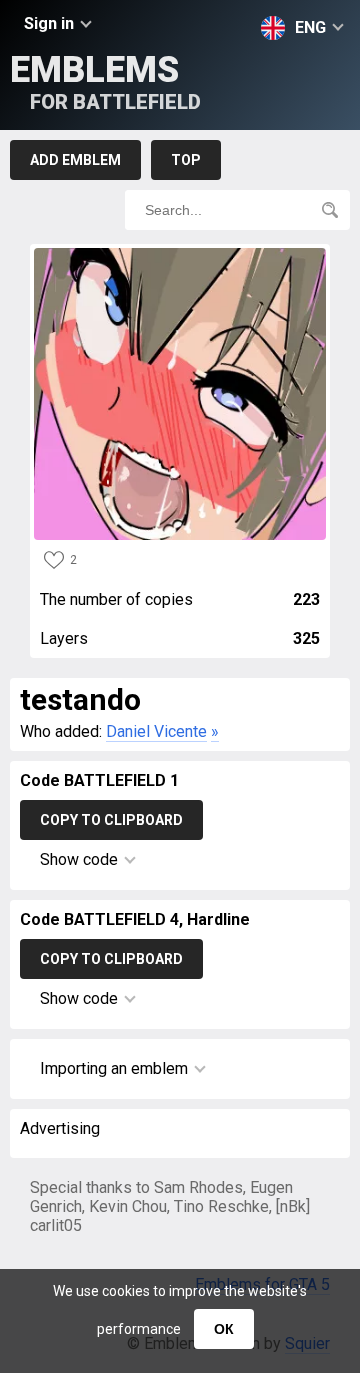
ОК (224, 1329)
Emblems (105, 81)
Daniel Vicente (156, 731)
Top (186, 160)
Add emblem (75, 160)
